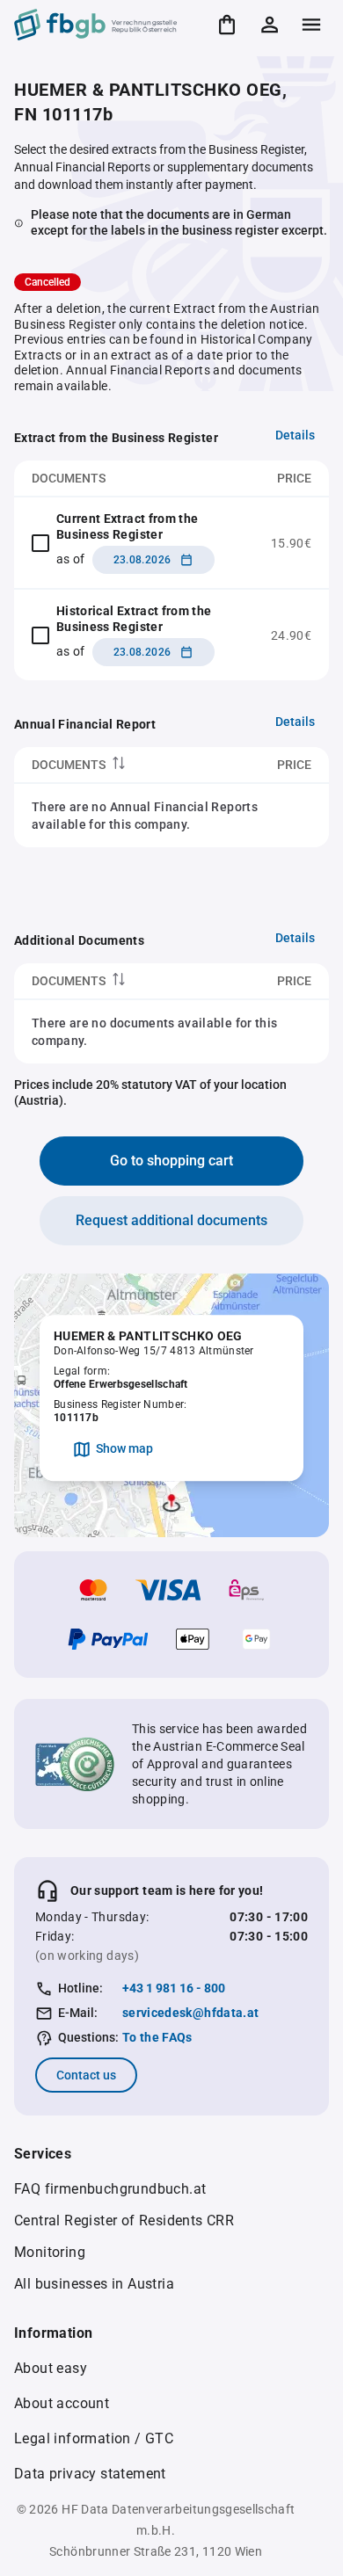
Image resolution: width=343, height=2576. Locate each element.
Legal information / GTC (94, 2438)
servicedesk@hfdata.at (190, 2013)
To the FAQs (157, 2037)
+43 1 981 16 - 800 (174, 1988)
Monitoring (50, 2252)
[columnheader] (116, 765)
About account (62, 2403)
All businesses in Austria (94, 2284)
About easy (51, 2368)
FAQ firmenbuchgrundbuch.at (110, 2189)
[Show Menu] (311, 25)
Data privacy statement (90, 2474)
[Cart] (227, 25)
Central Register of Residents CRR (124, 2220)
